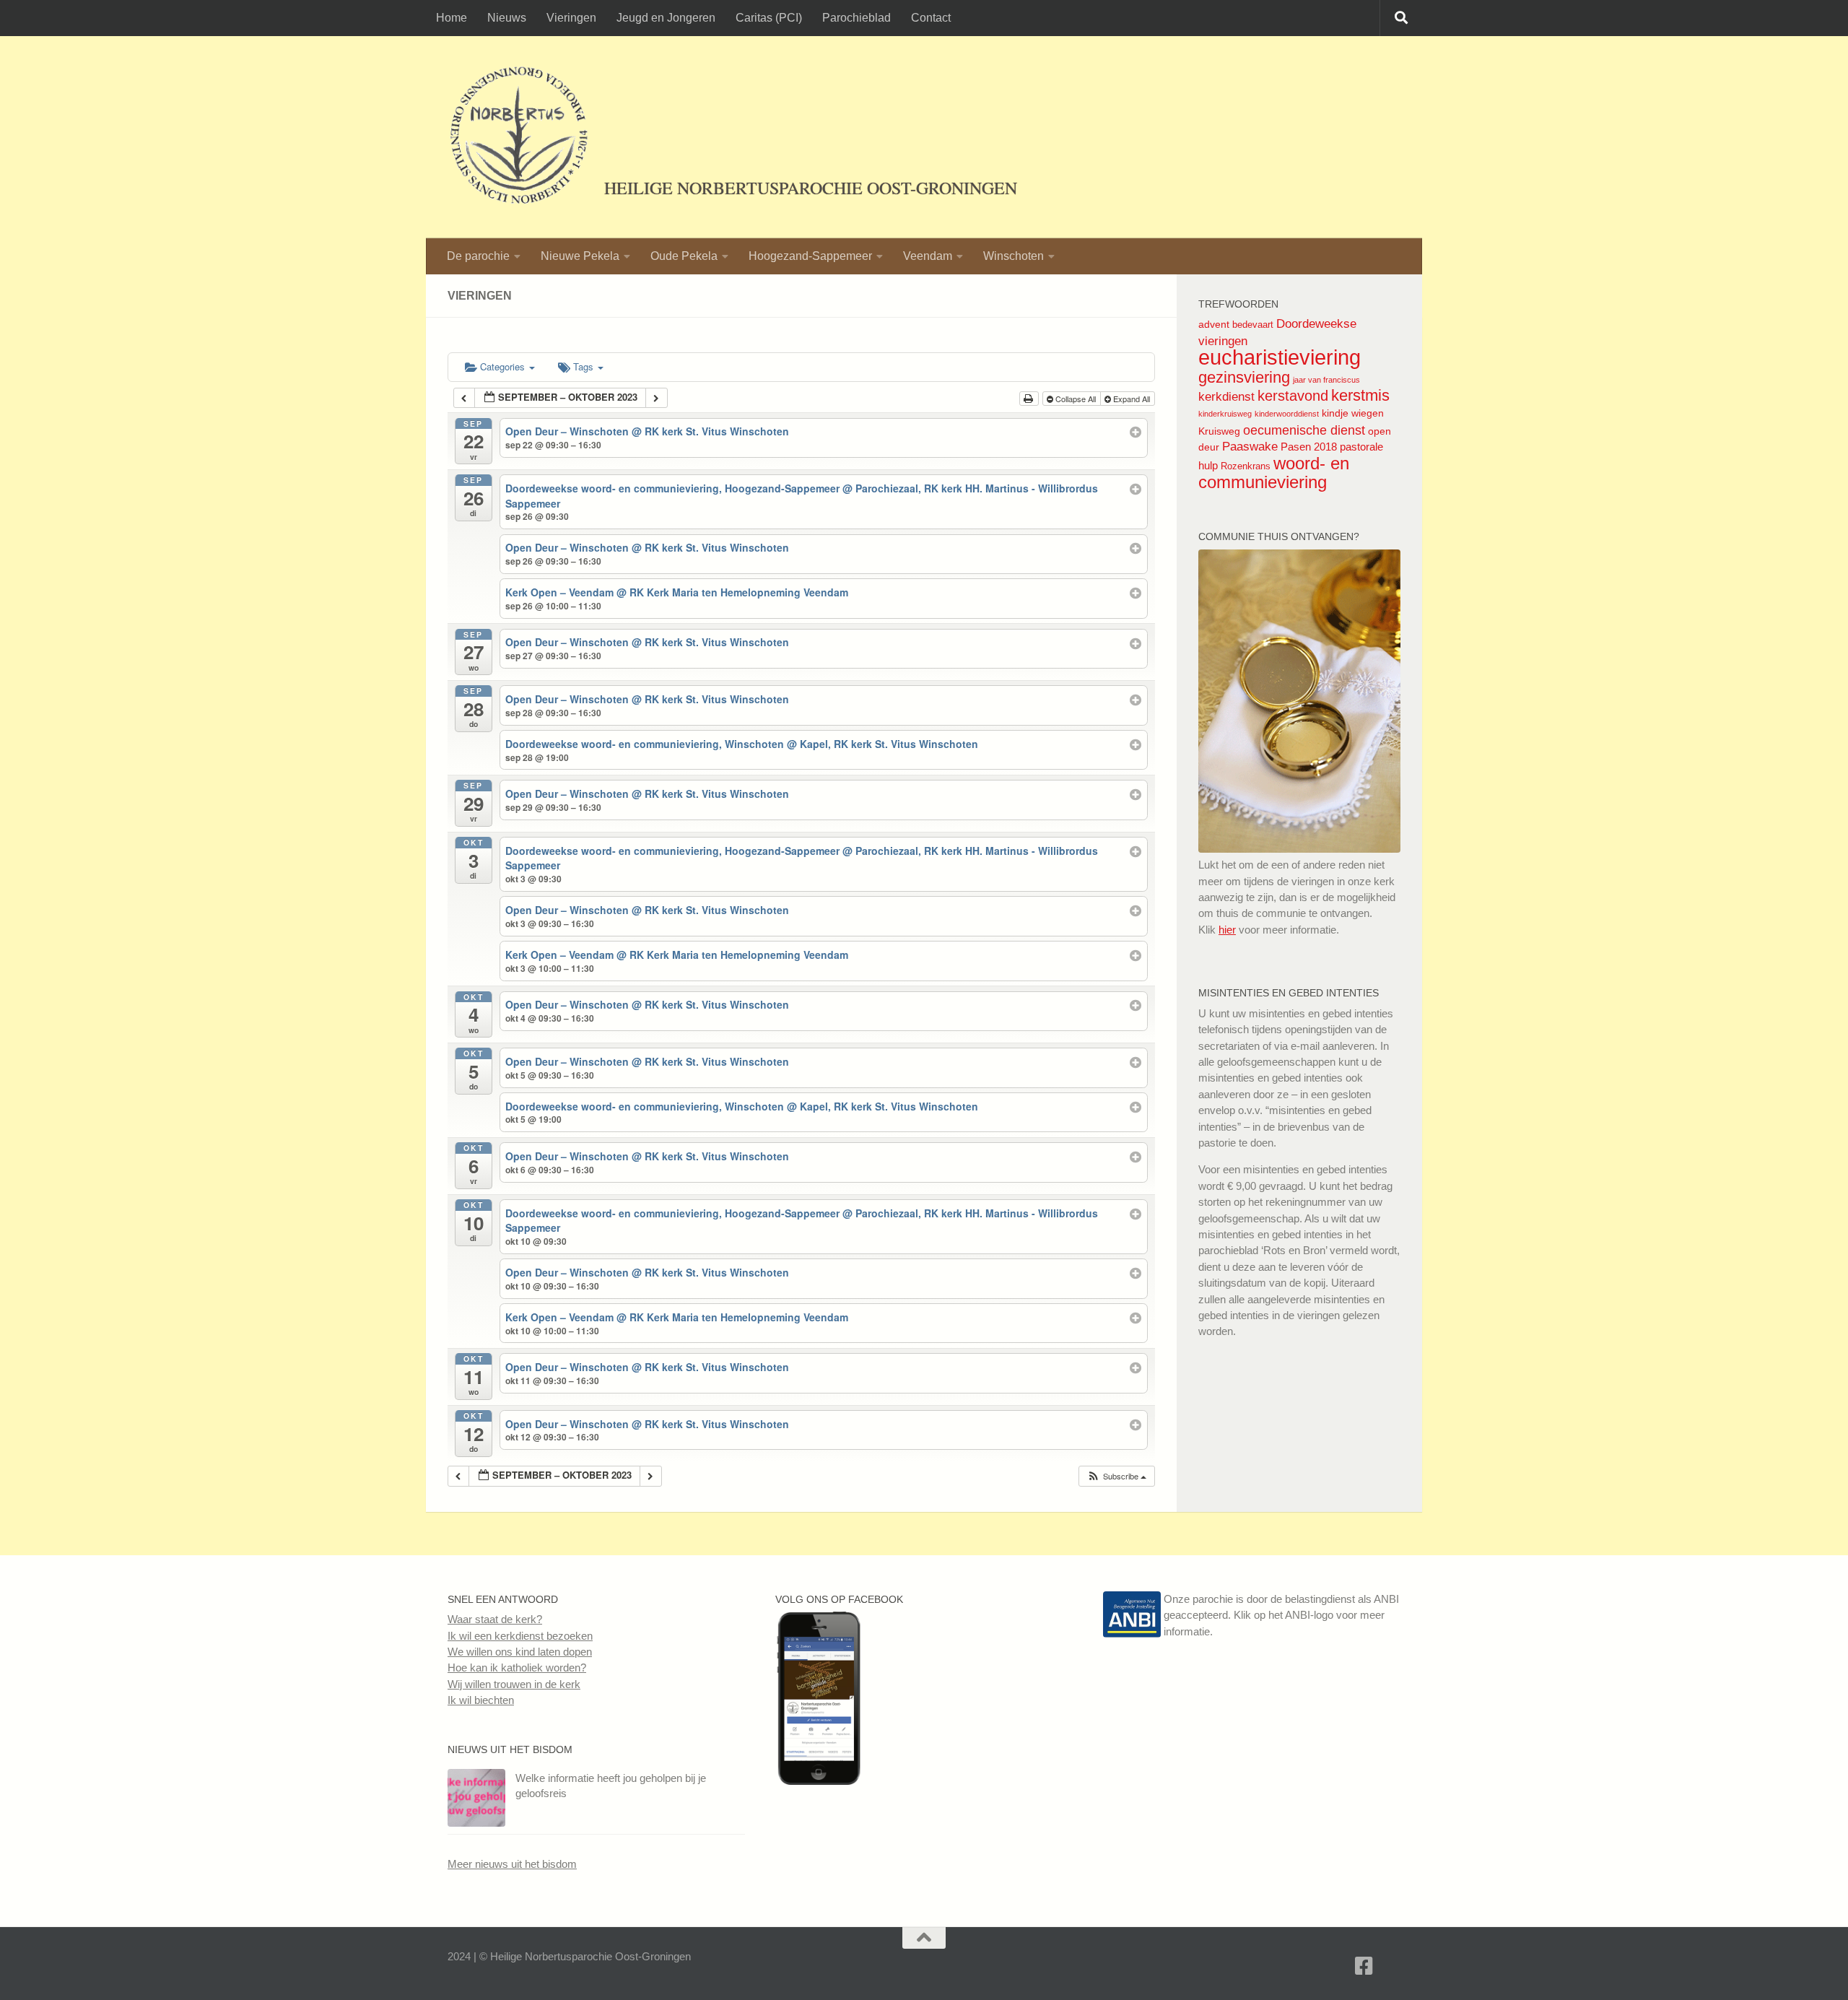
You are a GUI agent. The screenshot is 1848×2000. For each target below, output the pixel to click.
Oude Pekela (684, 256)
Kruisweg (1219, 431)
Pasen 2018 (1309, 447)
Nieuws (507, 18)
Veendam (928, 256)
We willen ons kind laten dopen (520, 1652)
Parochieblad (857, 18)
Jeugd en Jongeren (666, 18)
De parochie (478, 256)
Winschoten (1014, 256)
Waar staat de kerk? (495, 1619)
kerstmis (1360, 395)
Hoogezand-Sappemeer (810, 256)
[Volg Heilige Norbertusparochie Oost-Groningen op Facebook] (819, 1781)
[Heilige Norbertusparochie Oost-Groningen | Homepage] (519, 137)
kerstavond (1293, 396)
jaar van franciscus (1326, 380)
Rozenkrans (1246, 466)
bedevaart (1253, 325)
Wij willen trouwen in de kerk (514, 1684)
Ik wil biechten (481, 1700)
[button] (1116, 1476)
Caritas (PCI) (769, 18)
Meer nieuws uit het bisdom (512, 1864)
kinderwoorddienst (1287, 414)
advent (1214, 324)
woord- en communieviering (1274, 473)
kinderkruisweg (1225, 414)
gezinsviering (1244, 377)
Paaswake (1250, 447)
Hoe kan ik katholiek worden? (517, 1668)
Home (452, 18)
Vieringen (571, 18)
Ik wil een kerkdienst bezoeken (520, 1636)
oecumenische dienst (1304, 430)
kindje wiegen (1353, 413)
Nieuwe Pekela (580, 256)
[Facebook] (1364, 1966)
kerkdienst (1226, 396)
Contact (931, 18)
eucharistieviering (1280, 357)
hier (1227, 930)
